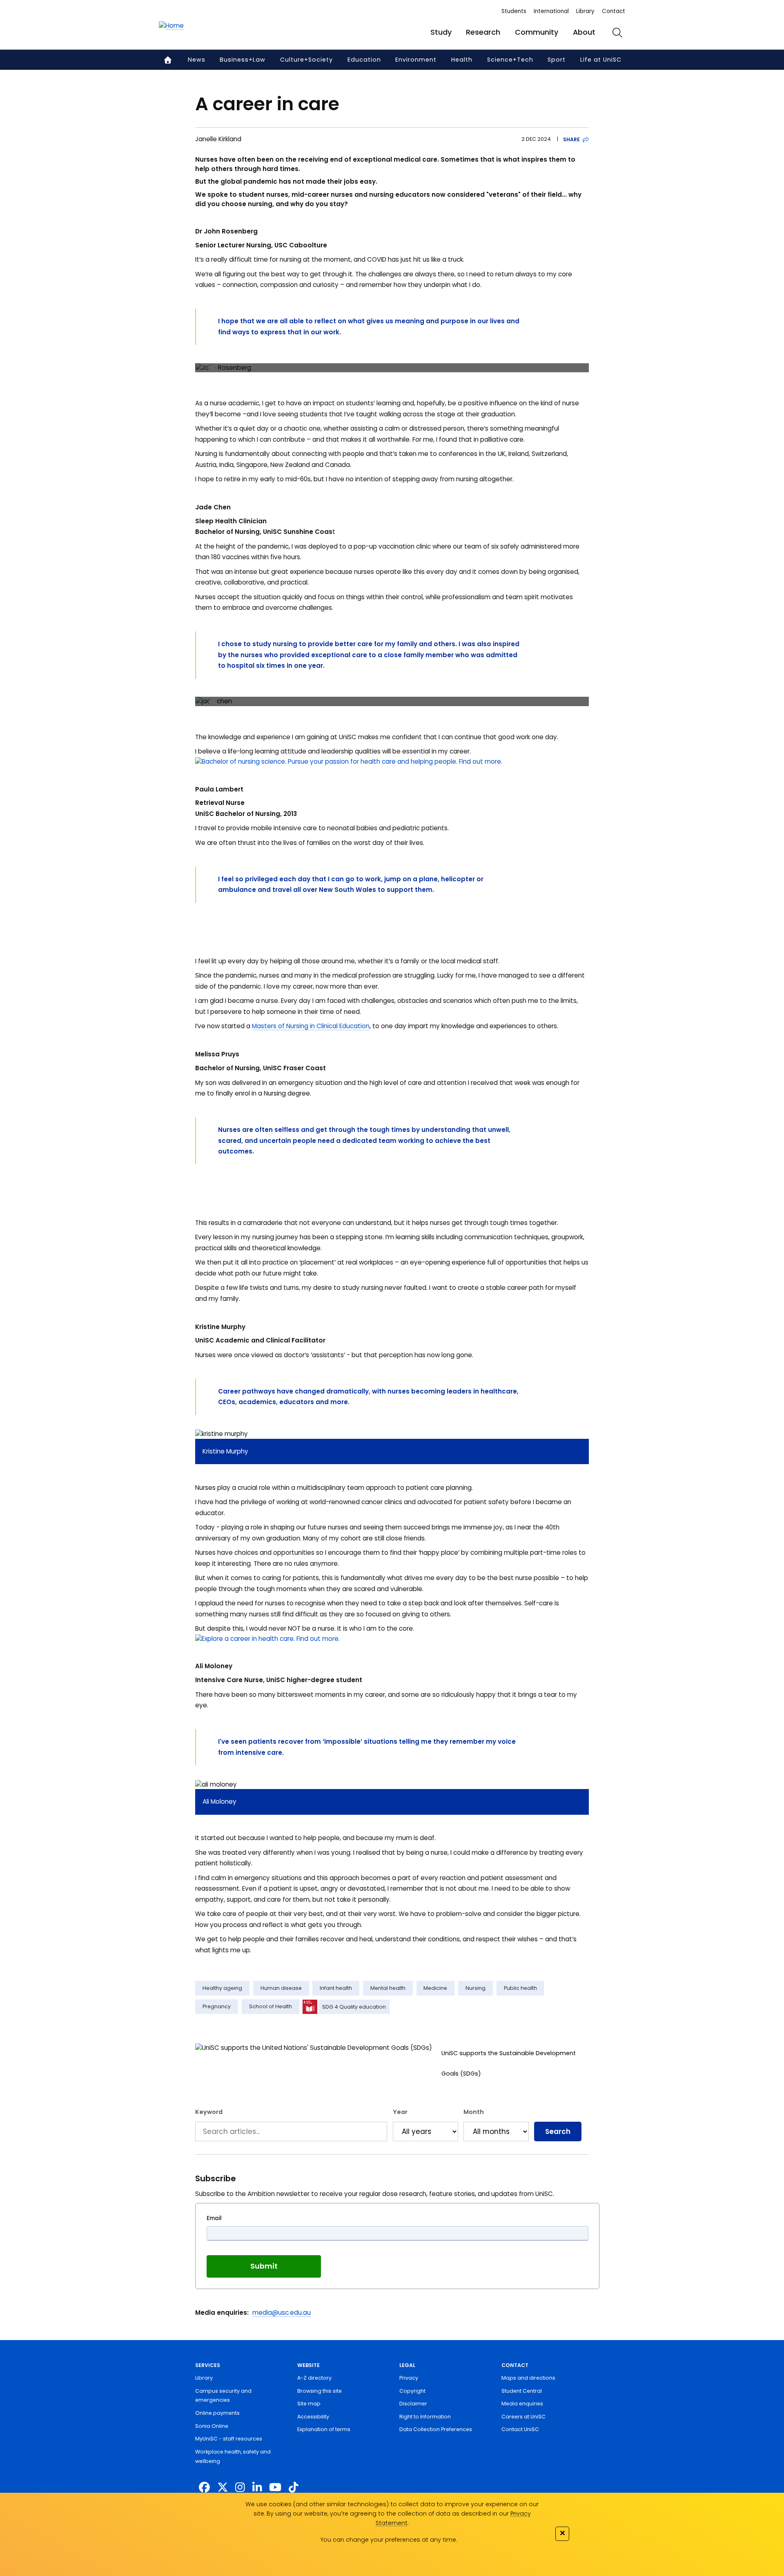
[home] (171, 26)
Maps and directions (528, 2378)
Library (585, 11)
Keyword (209, 2112)
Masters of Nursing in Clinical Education (311, 1026)
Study (441, 32)
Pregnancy (217, 2006)
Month (474, 2112)
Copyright (412, 2391)
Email (214, 2218)
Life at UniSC (601, 60)
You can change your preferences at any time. (389, 2540)
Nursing (476, 1988)
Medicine (435, 1988)
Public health (520, 1988)
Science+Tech (510, 60)
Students (514, 11)
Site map (309, 2404)
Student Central (522, 2391)
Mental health (388, 1988)
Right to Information (425, 2417)
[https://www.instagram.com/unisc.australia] (240, 2488)
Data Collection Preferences (436, 2429)
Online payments (217, 2413)
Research (483, 32)
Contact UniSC (520, 2429)
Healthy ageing (222, 1988)
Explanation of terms (324, 2429)
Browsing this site (320, 2391)
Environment (416, 60)
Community (537, 32)
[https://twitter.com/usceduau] (223, 2488)
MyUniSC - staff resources (229, 2439)
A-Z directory (314, 2378)
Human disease (281, 1988)
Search (558, 2131)
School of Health (271, 2006)
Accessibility (313, 2417)
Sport (557, 60)
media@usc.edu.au (282, 2313)
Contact (614, 11)
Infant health (336, 1988)
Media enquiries (522, 2404)
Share (571, 139)
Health (462, 60)
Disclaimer (413, 2404)
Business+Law (243, 60)
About (584, 32)
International (551, 11)
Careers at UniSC (523, 2417)
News (197, 60)
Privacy (409, 2378)
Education (364, 60)
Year (400, 2112)
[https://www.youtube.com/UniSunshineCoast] (275, 2488)
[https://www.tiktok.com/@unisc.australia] (293, 2488)
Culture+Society (306, 60)
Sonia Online (212, 2426)
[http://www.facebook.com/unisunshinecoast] (204, 2488)
